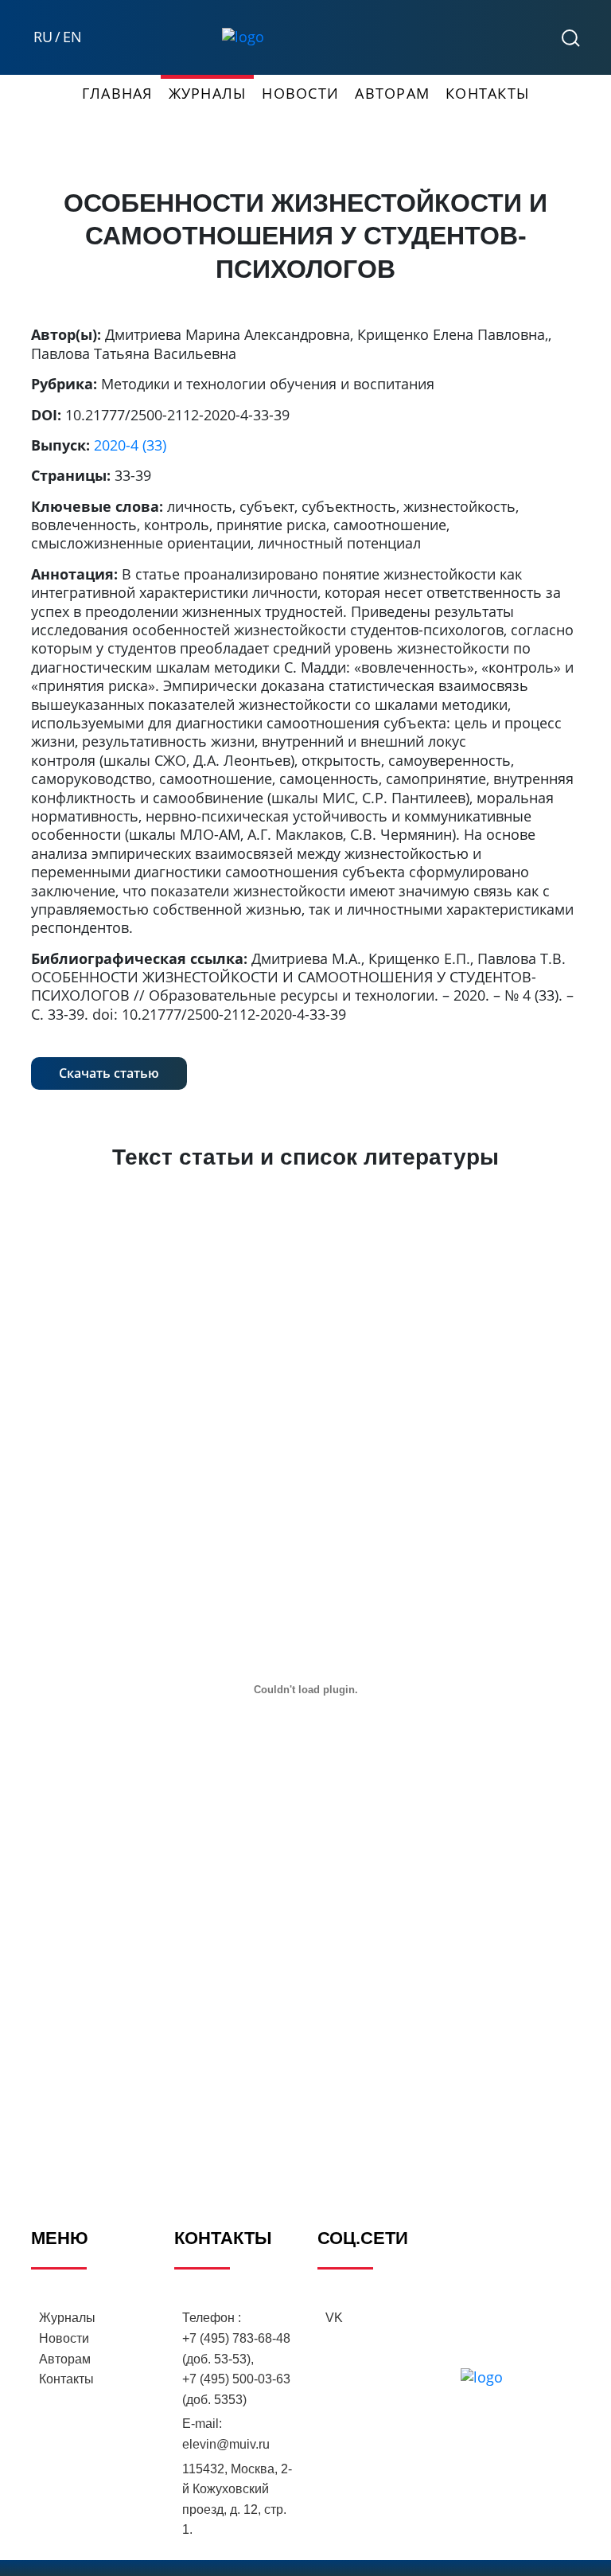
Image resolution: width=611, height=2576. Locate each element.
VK (334, 2318)
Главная (117, 93)
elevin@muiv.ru (226, 2444)
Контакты (487, 93)
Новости (300, 93)
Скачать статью (109, 1073)
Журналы (208, 93)
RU (43, 37)
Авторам (392, 93)
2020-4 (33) (130, 445)
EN (72, 37)
